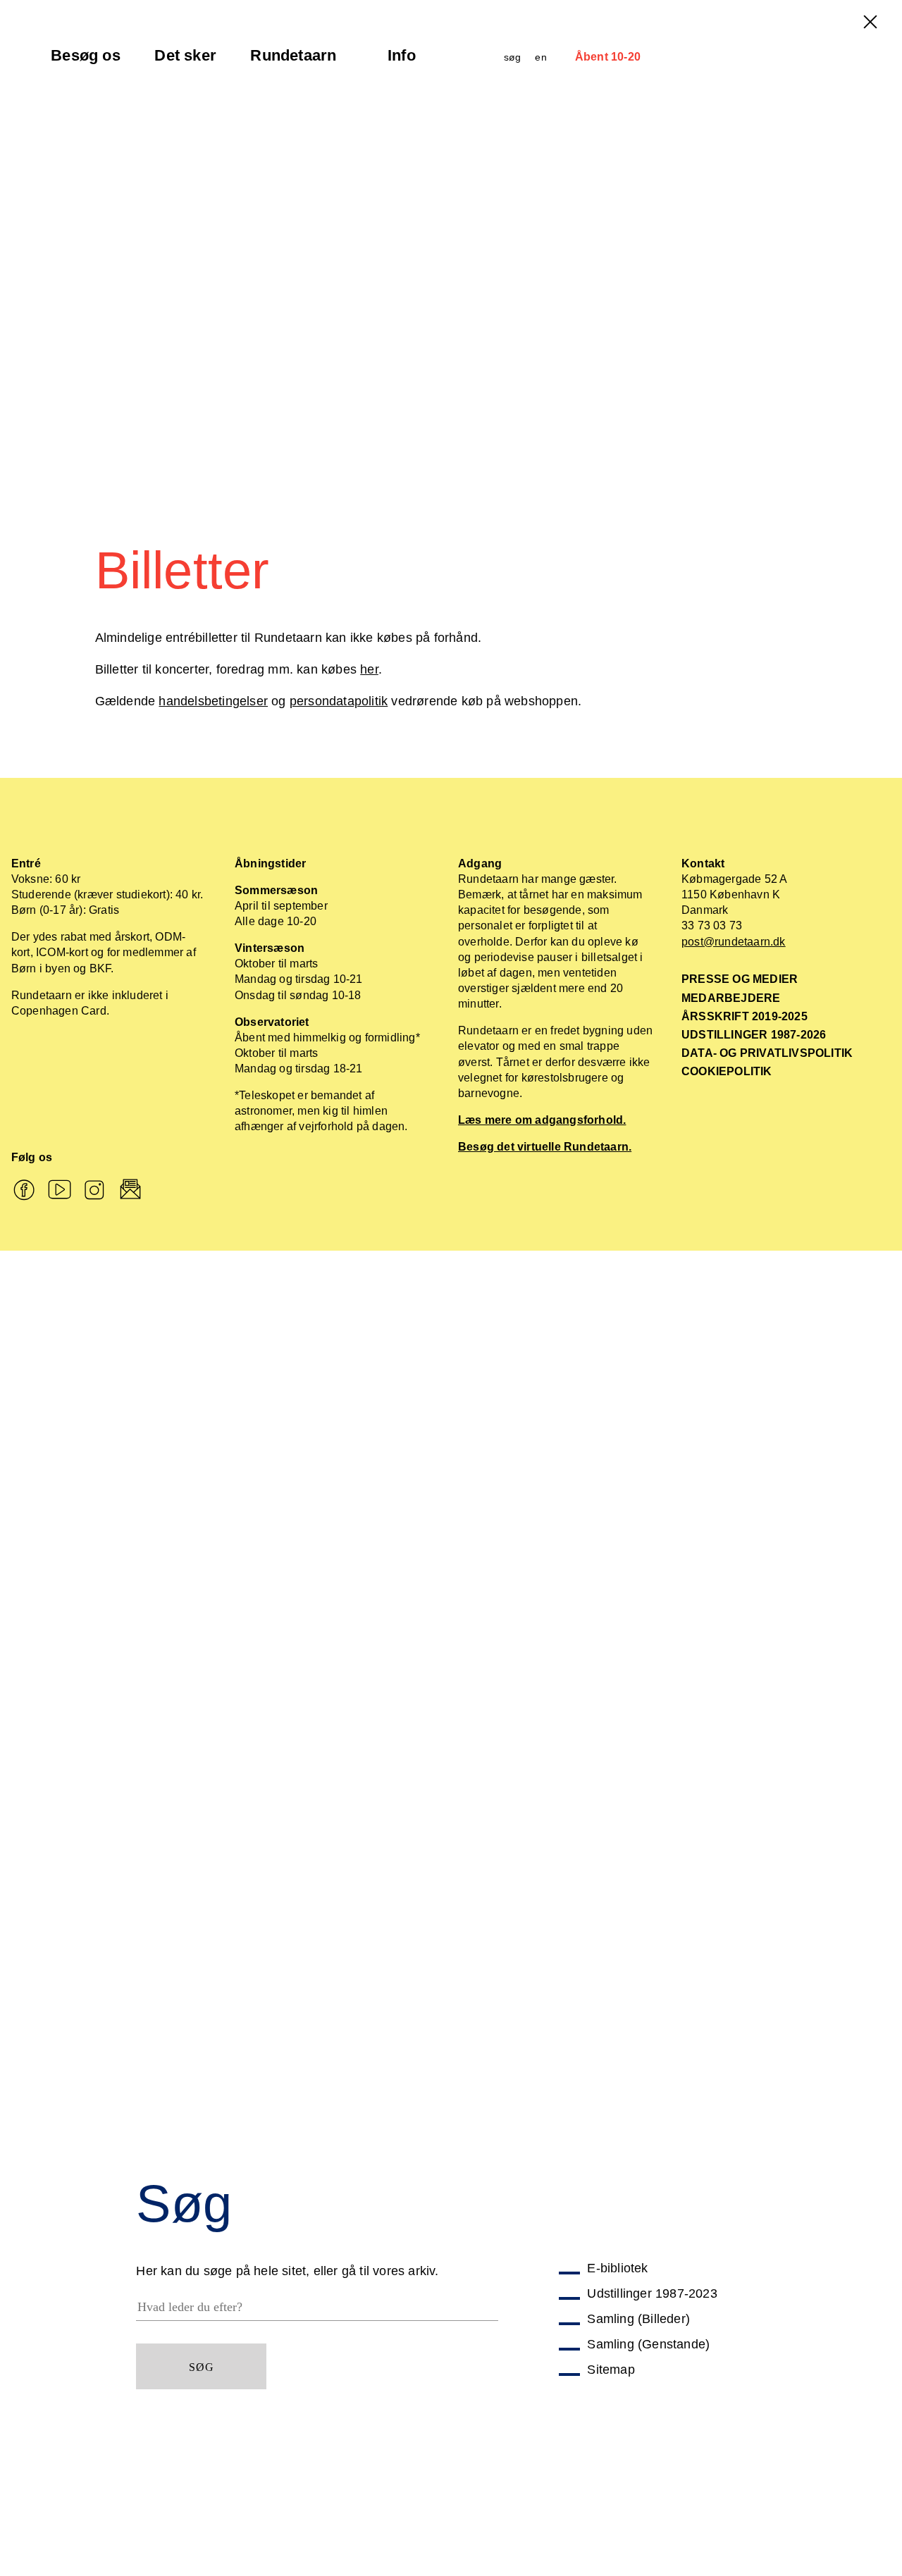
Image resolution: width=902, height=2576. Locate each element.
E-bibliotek (617, 2268)
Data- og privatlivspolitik (767, 1053)
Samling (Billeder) (638, 2319)
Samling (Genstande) (648, 2344)
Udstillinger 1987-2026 (754, 1035)
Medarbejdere (731, 998)
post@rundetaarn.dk (734, 942)
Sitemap (611, 2370)
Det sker (186, 61)
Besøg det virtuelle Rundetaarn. (545, 1147)
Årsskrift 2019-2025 (745, 1016)
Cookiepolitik (727, 1071)
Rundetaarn (293, 61)
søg (513, 57)
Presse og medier (740, 979)
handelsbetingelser (213, 701)
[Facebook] (24, 1191)
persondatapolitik (339, 701)
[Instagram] (95, 1191)
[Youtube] (60, 1191)
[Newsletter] (131, 1191)
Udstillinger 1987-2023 (652, 2293)
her (369, 669)
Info (410, 61)
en (540, 57)
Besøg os (86, 61)
